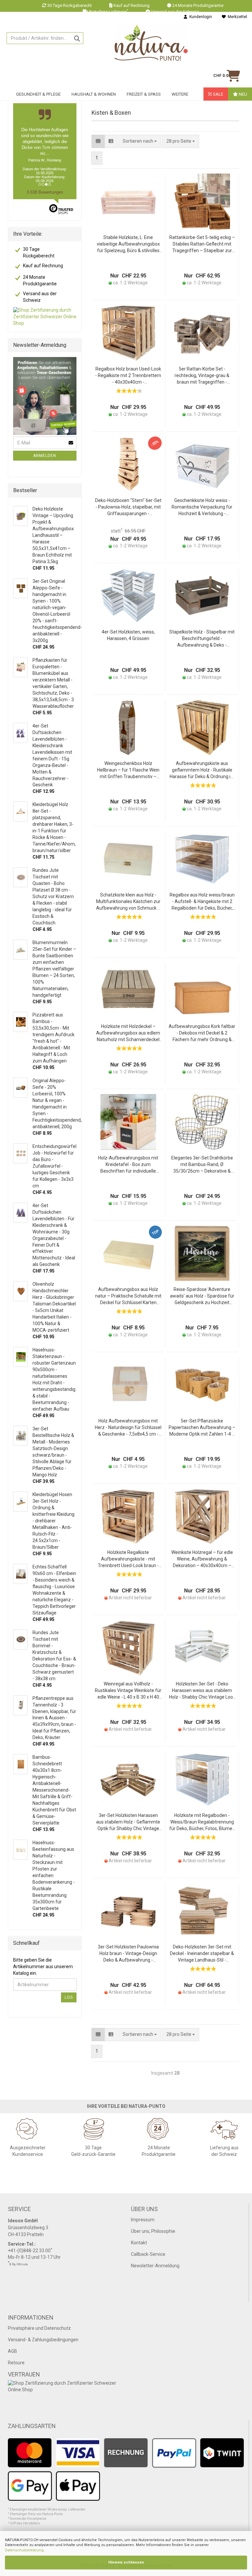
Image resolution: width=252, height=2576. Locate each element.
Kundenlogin (200, 17)
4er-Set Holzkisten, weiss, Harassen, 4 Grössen (128, 635)
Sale (218, 94)
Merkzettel (236, 17)
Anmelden (45, 456)
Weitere (180, 94)
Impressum (143, 2220)
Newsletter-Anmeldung (155, 2266)
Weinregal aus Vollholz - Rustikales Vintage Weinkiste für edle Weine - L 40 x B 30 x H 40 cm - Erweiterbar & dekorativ (128, 1691)
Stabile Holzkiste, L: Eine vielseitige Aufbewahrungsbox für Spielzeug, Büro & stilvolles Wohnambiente (128, 244)
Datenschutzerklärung (24, 2550)
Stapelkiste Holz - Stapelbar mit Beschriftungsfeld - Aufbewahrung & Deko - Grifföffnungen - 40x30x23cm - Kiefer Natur (202, 639)
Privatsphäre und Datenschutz (39, 2328)
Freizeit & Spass (144, 94)
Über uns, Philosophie (153, 2231)
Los (69, 1997)
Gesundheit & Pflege (38, 94)
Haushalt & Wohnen (94, 94)
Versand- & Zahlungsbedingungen (43, 2340)
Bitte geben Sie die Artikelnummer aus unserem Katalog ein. (43, 1967)
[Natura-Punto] (151, 43)
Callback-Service (148, 2254)
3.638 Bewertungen (45, 192)
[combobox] (181, 141)
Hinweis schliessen (126, 2562)
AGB (12, 2351)
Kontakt (139, 2243)
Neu (242, 94)
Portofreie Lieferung (109, 12)
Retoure (16, 2363)
